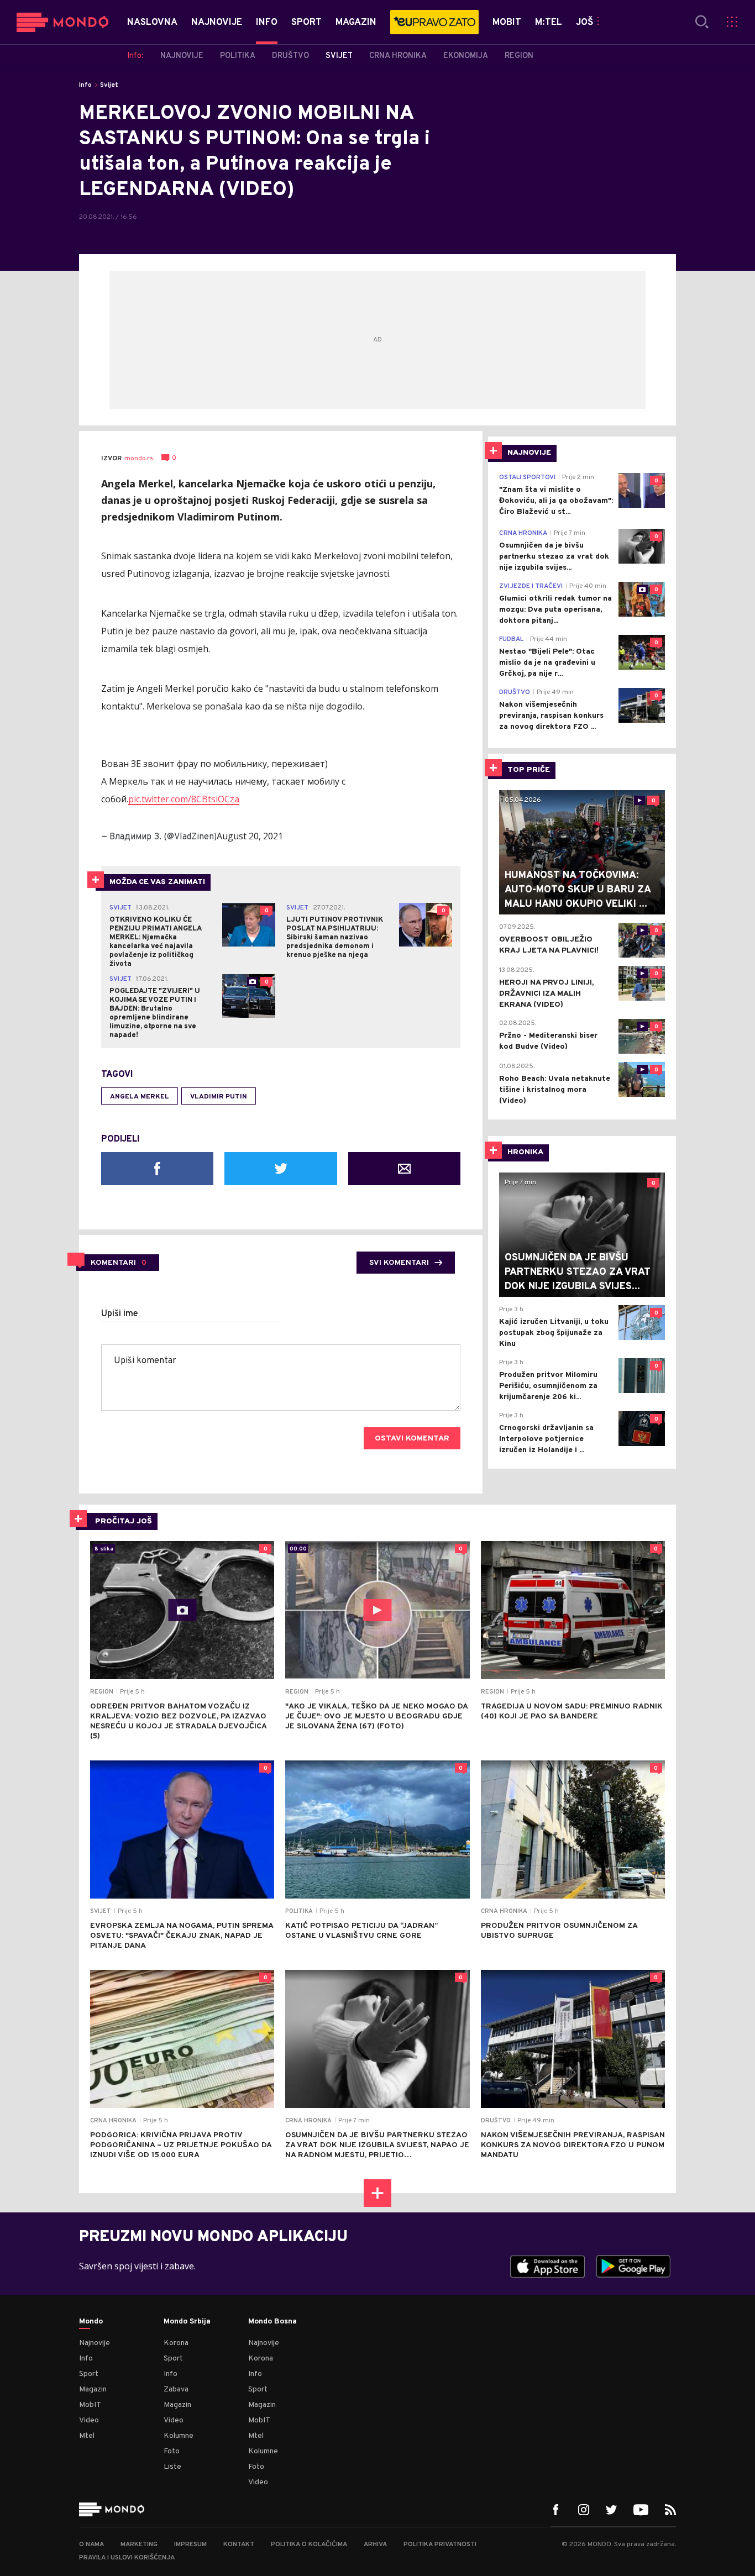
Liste (172, 2467)
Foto (172, 2451)
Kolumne (179, 2436)
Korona (176, 2343)
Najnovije (95, 2343)
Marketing (139, 2545)
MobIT (90, 2405)
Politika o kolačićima (309, 2545)
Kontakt (239, 2545)
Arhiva (375, 2545)
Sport (89, 2374)
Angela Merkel (140, 1097)
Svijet (109, 85)
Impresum (190, 2545)
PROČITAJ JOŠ (124, 1521)
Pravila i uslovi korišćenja (127, 2558)
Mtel (87, 2436)
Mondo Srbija (187, 2322)
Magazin (93, 2390)
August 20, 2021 (250, 836)
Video (89, 2420)
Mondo (91, 2322)
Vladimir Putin (219, 1097)
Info (85, 85)
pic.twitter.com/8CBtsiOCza (184, 799)
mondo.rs (139, 459)
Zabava (176, 2390)
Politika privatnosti (440, 2545)
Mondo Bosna (272, 2322)
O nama (91, 2545)
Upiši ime (120, 1314)
